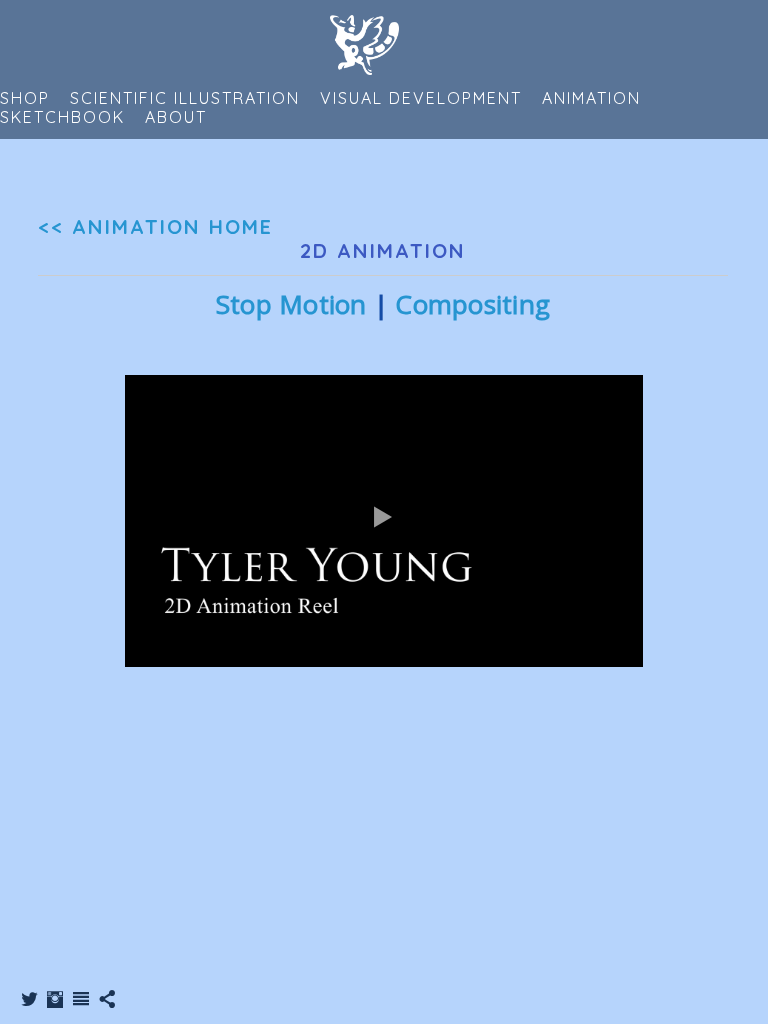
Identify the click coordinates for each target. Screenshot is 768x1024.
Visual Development (421, 98)
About (176, 117)
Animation (591, 98)
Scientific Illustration (185, 98)
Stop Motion (291, 304)
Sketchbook (62, 117)
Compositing (472, 304)
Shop (25, 98)
